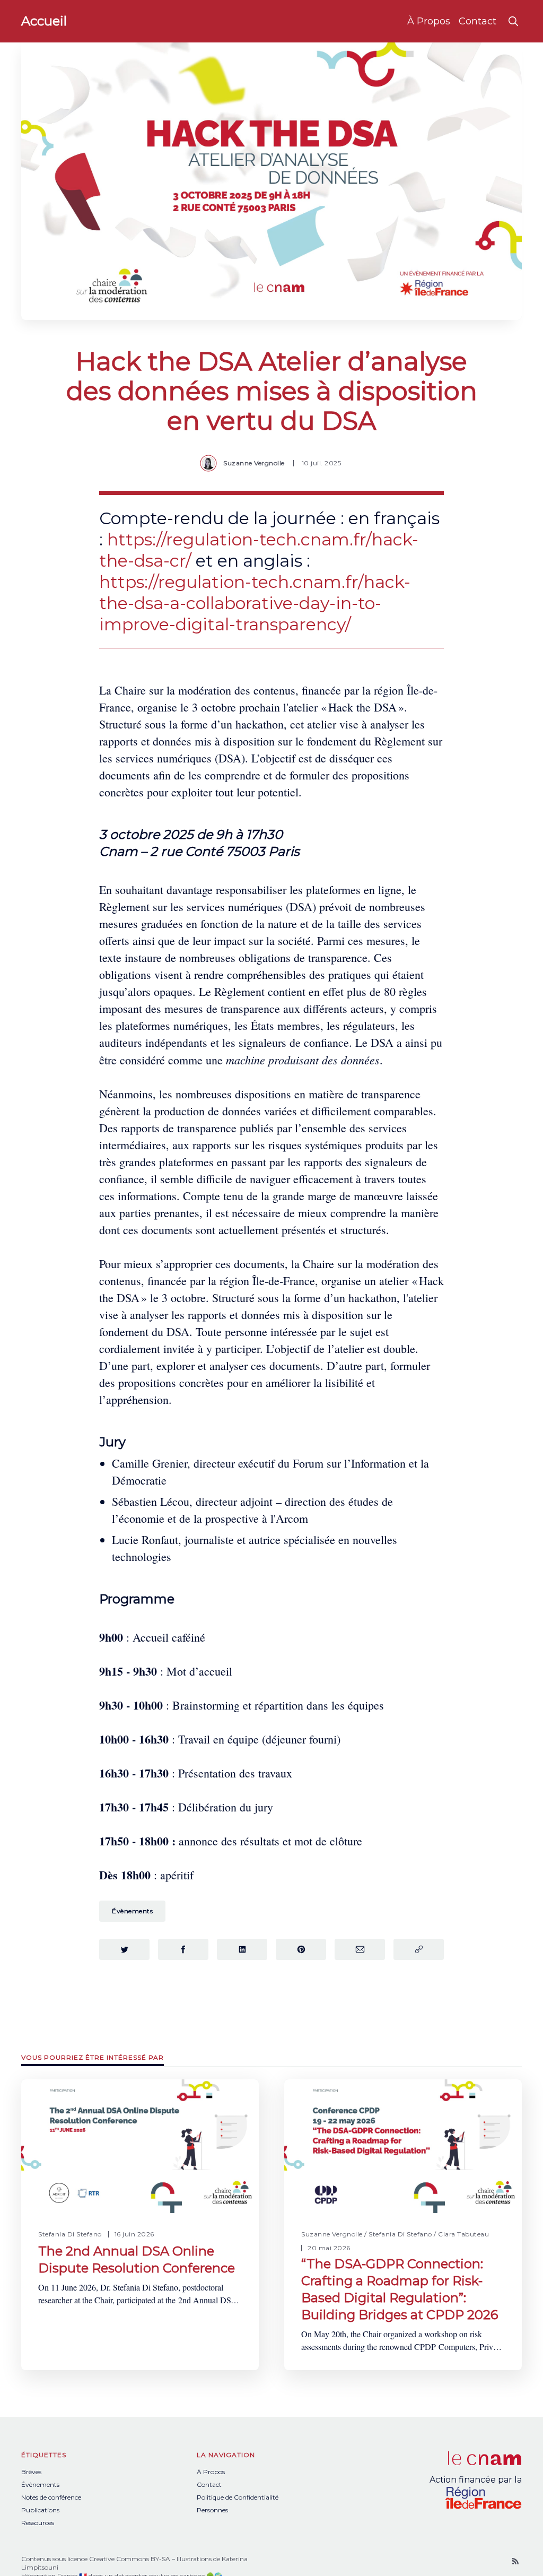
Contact (478, 21)
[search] (513, 21)
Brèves (31, 2472)
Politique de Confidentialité (238, 2497)
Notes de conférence (51, 2497)
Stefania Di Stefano (70, 2234)
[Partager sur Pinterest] (301, 1949)
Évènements (132, 1911)
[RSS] (515, 2561)
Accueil (44, 21)
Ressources (38, 2523)
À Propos (429, 21)
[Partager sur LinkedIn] (242, 1949)
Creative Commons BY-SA (130, 2559)
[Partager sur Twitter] (124, 1949)
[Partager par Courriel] (360, 1949)
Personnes (212, 2510)
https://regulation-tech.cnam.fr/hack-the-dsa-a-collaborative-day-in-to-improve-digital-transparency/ (255, 603)
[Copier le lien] (419, 1949)
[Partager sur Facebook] (183, 1949)
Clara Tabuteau (463, 2234)
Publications (40, 2510)
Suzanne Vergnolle (254, 463)
